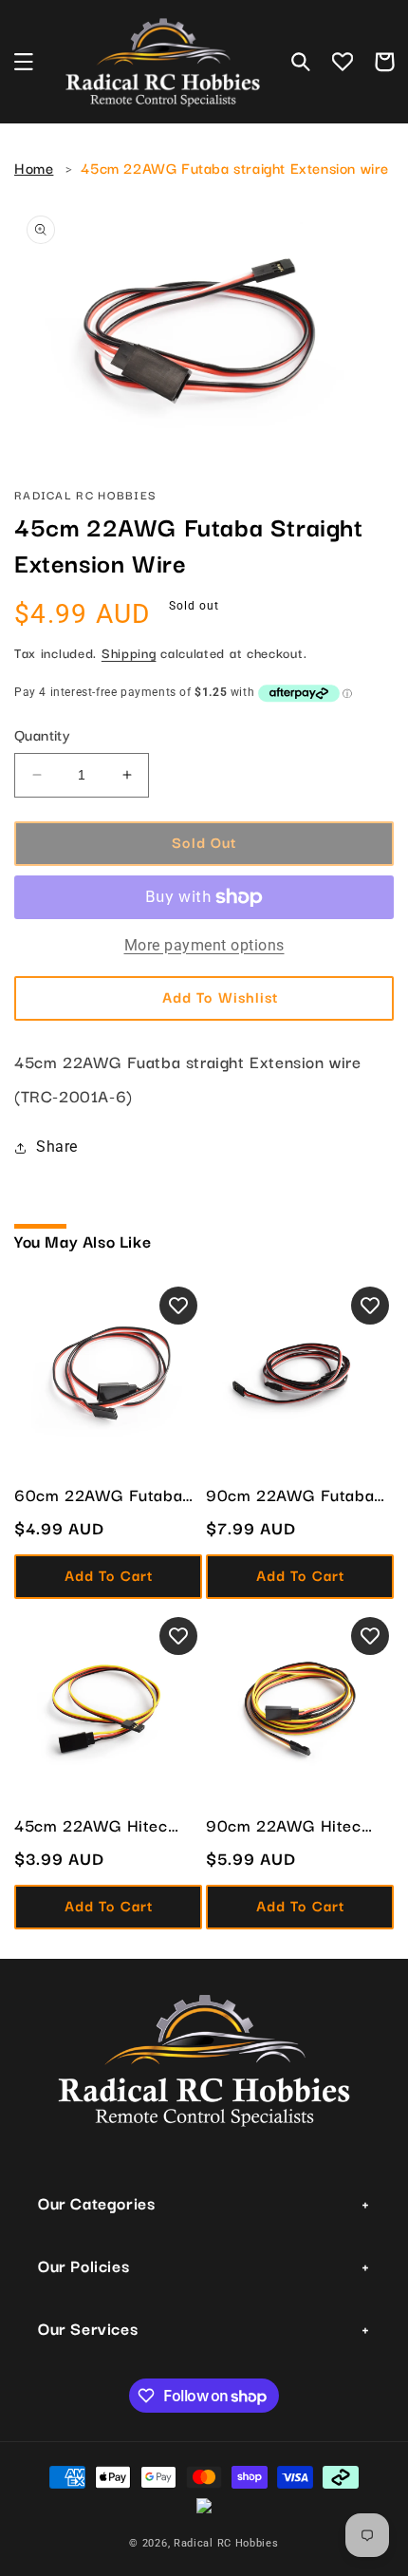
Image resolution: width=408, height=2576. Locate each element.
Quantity (42, 734)
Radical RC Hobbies (226, 2543)
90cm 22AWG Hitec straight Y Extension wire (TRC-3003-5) (284, 1825)
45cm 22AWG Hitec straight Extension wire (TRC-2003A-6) (102, 1825)
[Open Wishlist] (343, 62)
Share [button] (57, 1147)
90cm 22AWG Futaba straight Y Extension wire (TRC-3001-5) (290, 1495)
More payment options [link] (204, 945)
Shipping (129, 652)
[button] (24, 62)
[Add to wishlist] (178, 1306)
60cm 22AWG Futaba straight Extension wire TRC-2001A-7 (102, 1495)
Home (34, 167)
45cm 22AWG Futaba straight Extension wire (235, 167)
